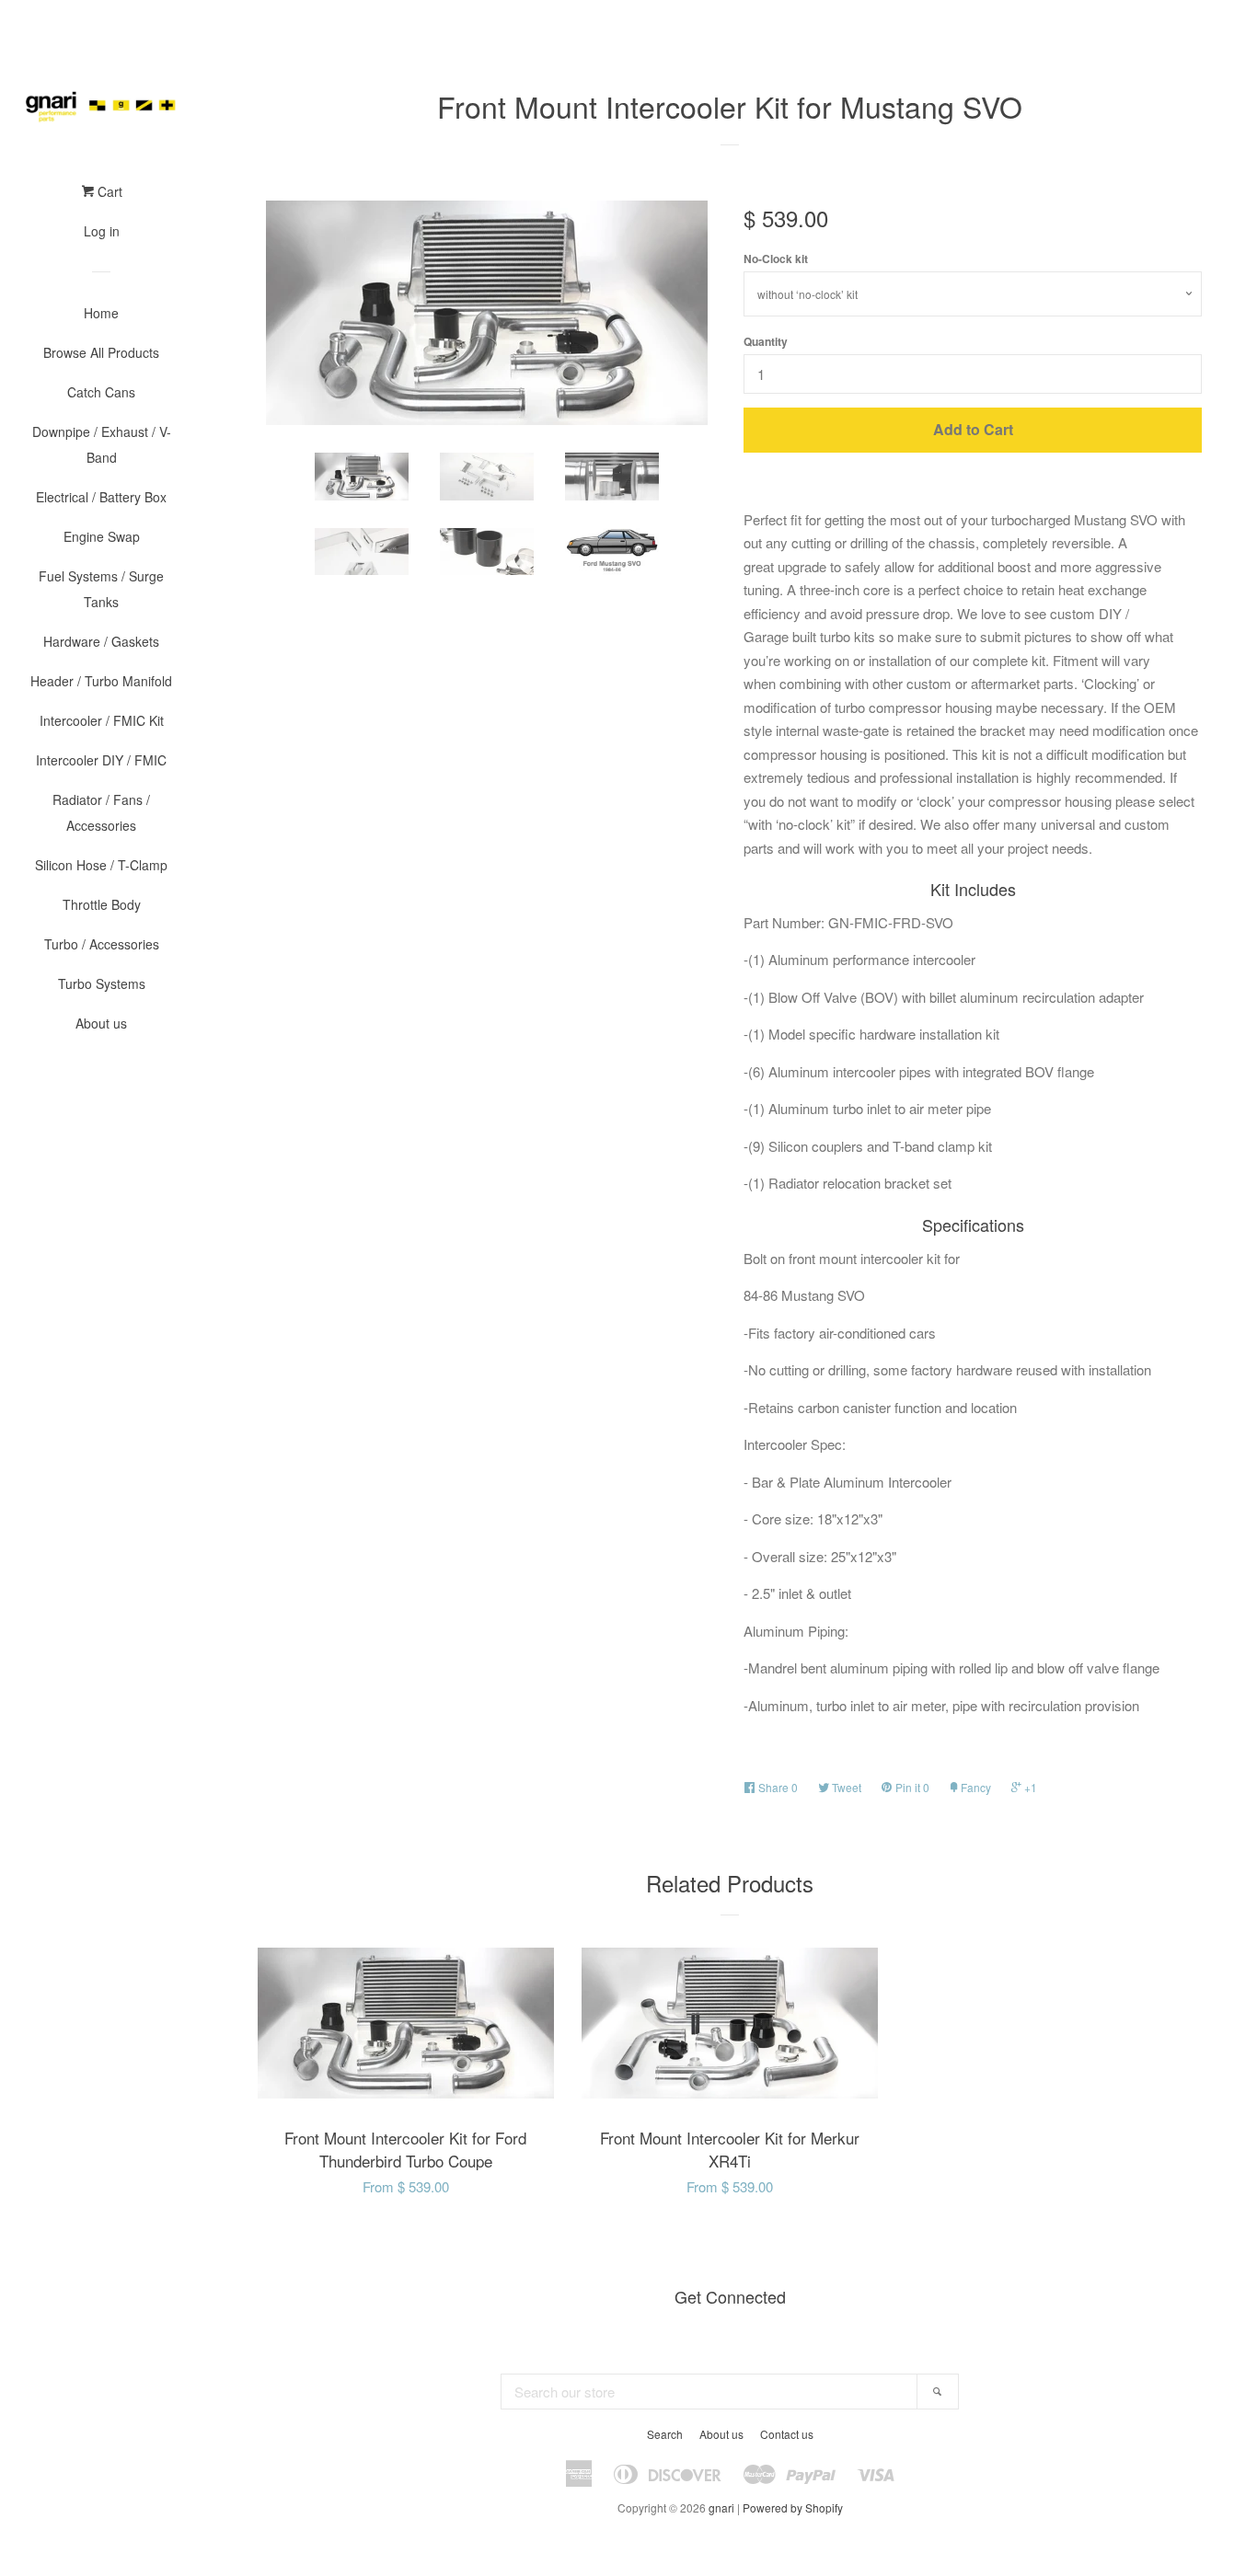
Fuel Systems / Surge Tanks (101, 589)
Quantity (766, 341)
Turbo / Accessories (102, 944)
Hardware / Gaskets (101, 641)
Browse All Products (101, 352)
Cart (108, 191)
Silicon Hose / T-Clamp (101, 865)
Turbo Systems (102, 983)
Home (101, 313)
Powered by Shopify (793, 2507)
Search (665, 2434)
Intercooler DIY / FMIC (101, 760)
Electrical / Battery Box (101, 497)
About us (101, 1023)
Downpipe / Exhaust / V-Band (102, 444)
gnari (721, 2507)
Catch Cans (101, 392)
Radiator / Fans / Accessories (101, 812)
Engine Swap (102, 536)
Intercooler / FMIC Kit (102, 720)
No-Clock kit (776, 259)
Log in (102, 231)
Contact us (787, 2434)
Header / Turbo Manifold (101, 681)
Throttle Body (102, 904)
